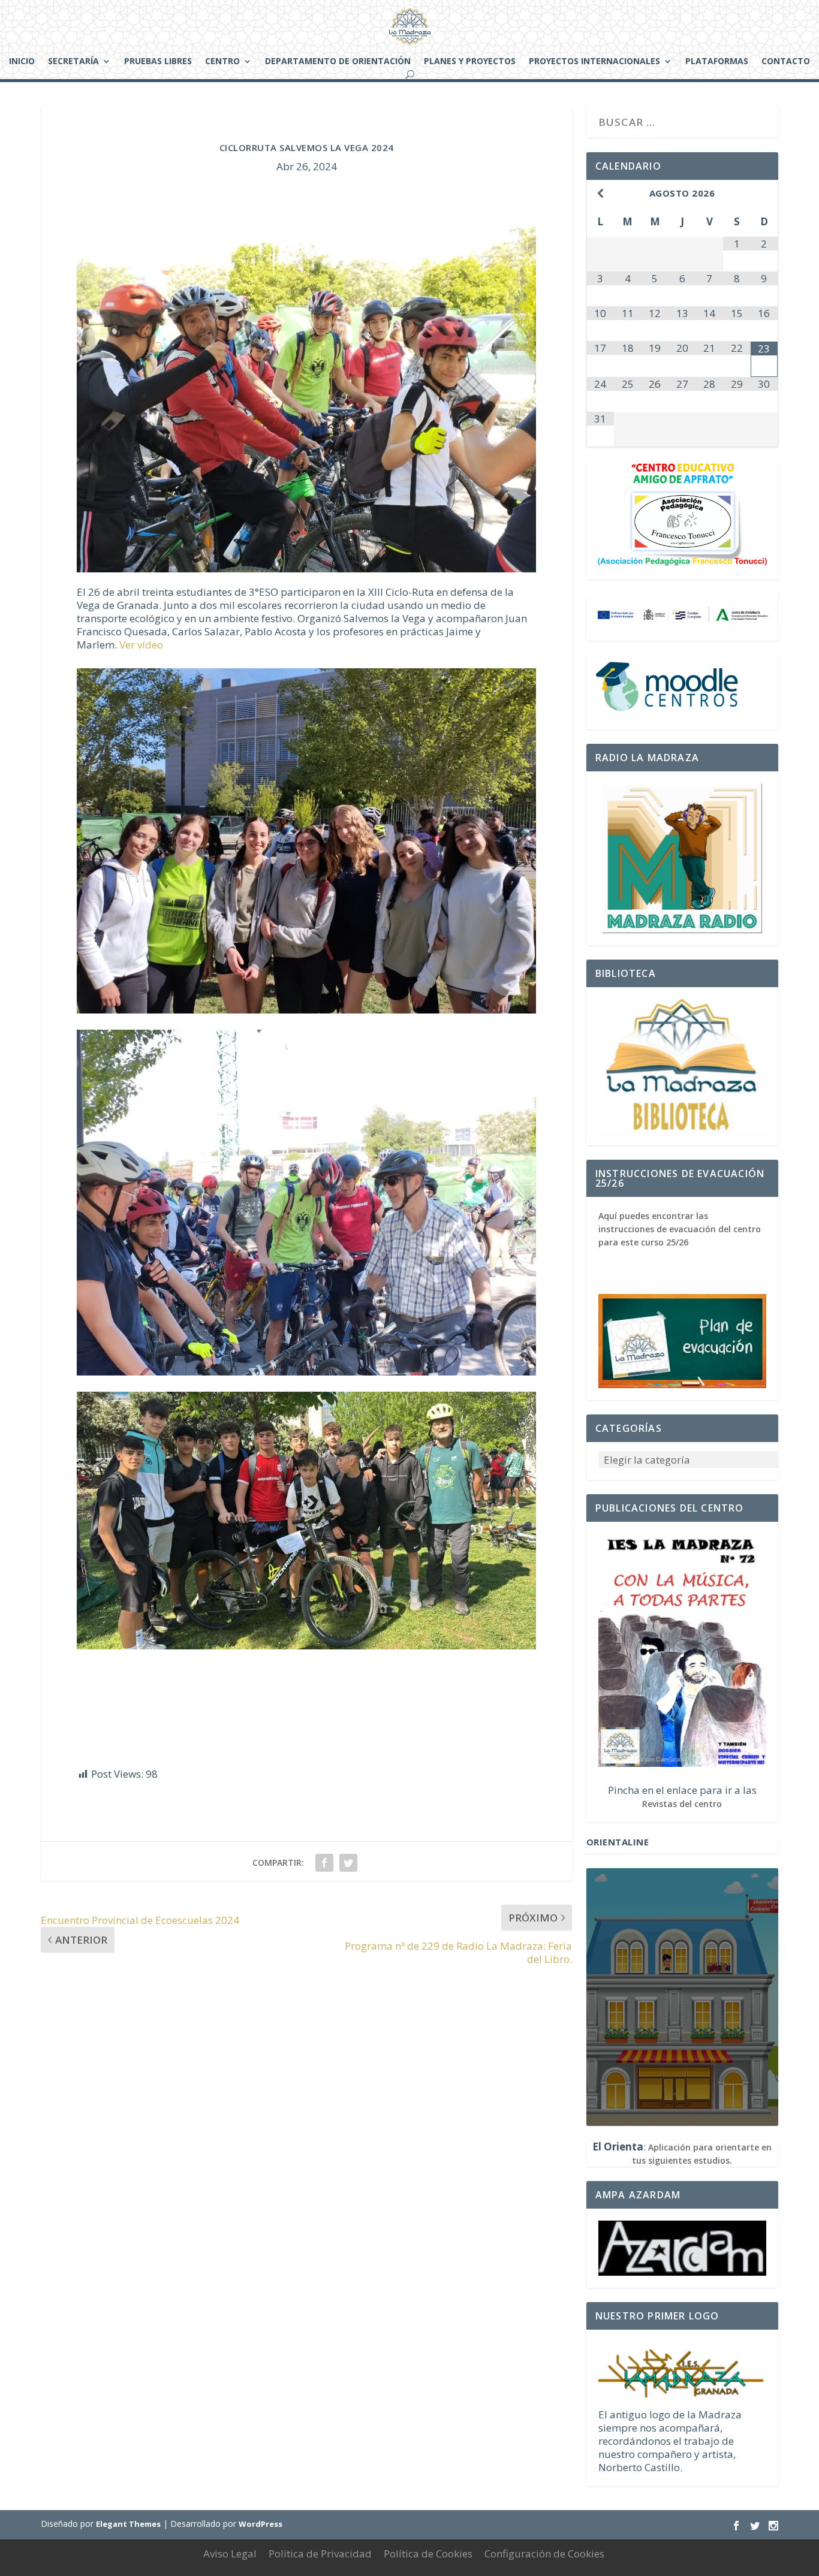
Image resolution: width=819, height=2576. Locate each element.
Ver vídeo (141, 645)
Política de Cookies (428, 2554)
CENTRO (222, 62)
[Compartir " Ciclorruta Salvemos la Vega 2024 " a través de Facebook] (324, 1863)
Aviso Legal (230, 2554)
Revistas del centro (682, 1804)
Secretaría (73, 62)
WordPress (261, 2524)
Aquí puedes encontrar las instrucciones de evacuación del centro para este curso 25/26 (680, 1229)
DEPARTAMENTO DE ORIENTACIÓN (338, 62)
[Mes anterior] (600, 193)
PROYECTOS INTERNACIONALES (594, 62)
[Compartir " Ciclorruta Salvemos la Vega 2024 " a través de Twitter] (348, 1863)
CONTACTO (786, 62)
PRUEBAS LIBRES (158, 62)
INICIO (22, 62)
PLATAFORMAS (717, 62)
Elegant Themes (128, 2524)
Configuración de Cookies (544, 2554)
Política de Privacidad (320, 2554)
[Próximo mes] (764, 193)
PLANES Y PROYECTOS (470, 62)
